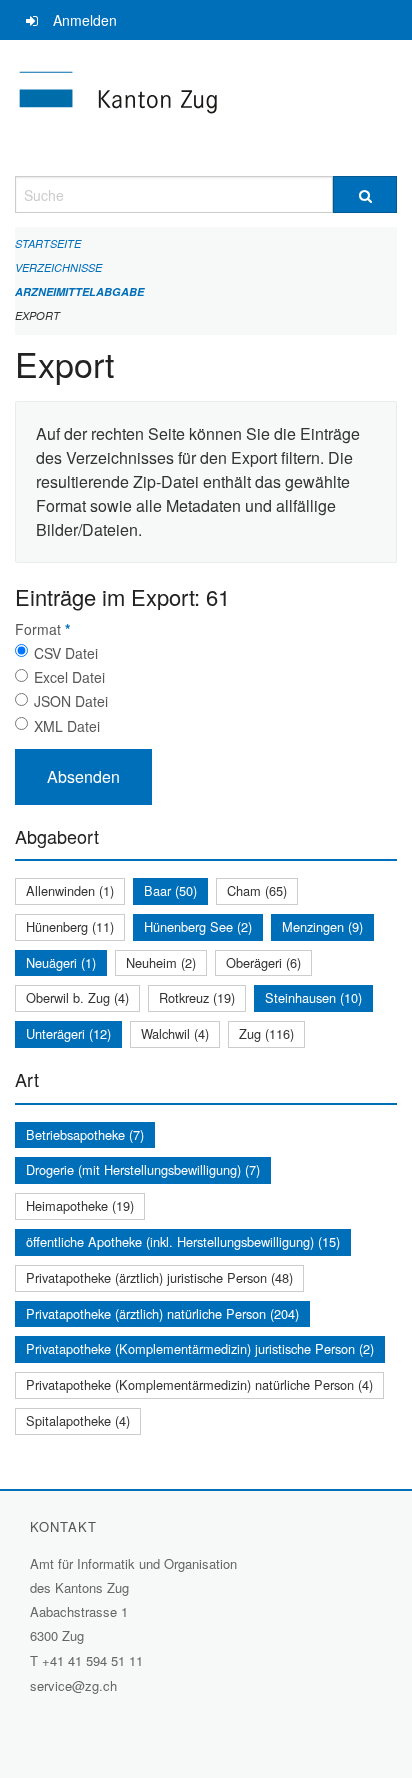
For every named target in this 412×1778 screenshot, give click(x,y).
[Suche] (365, 194)
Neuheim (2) (161, 962)
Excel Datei (69, 677)
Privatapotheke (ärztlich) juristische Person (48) (159, 1277)
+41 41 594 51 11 (92, 1660)
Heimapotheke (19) (80, 1205)
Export (37, 315)
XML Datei (67, 726)
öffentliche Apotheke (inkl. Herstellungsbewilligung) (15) (183, 1241)
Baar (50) (170, 890)
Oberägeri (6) (263, 962)
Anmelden (85, 20)
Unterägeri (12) (68, 1033)
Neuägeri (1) (61, 962)
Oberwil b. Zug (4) (77, 997)
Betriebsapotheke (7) (85, 1134)
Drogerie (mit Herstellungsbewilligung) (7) (143, 1169)
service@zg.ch (73, 1685)
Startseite (48, 243)
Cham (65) (257, 890)
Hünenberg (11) (70, 926)
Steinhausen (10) (313, 997)
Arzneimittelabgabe (79, 291)
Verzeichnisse (58, 267)
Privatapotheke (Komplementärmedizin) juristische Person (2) (200, 1348)
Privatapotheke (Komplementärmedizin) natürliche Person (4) (199, 1384)
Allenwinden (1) (70, 890)
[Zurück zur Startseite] (206, 108)
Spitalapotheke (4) (78, 1420)
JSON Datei (71, 701)
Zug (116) (266, 1033)
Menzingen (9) (322, 926)
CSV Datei (66, 653)
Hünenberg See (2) (198, 926)
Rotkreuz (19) (197, 997)
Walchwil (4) (175, 1033)
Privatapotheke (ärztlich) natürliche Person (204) (162, 1313)
